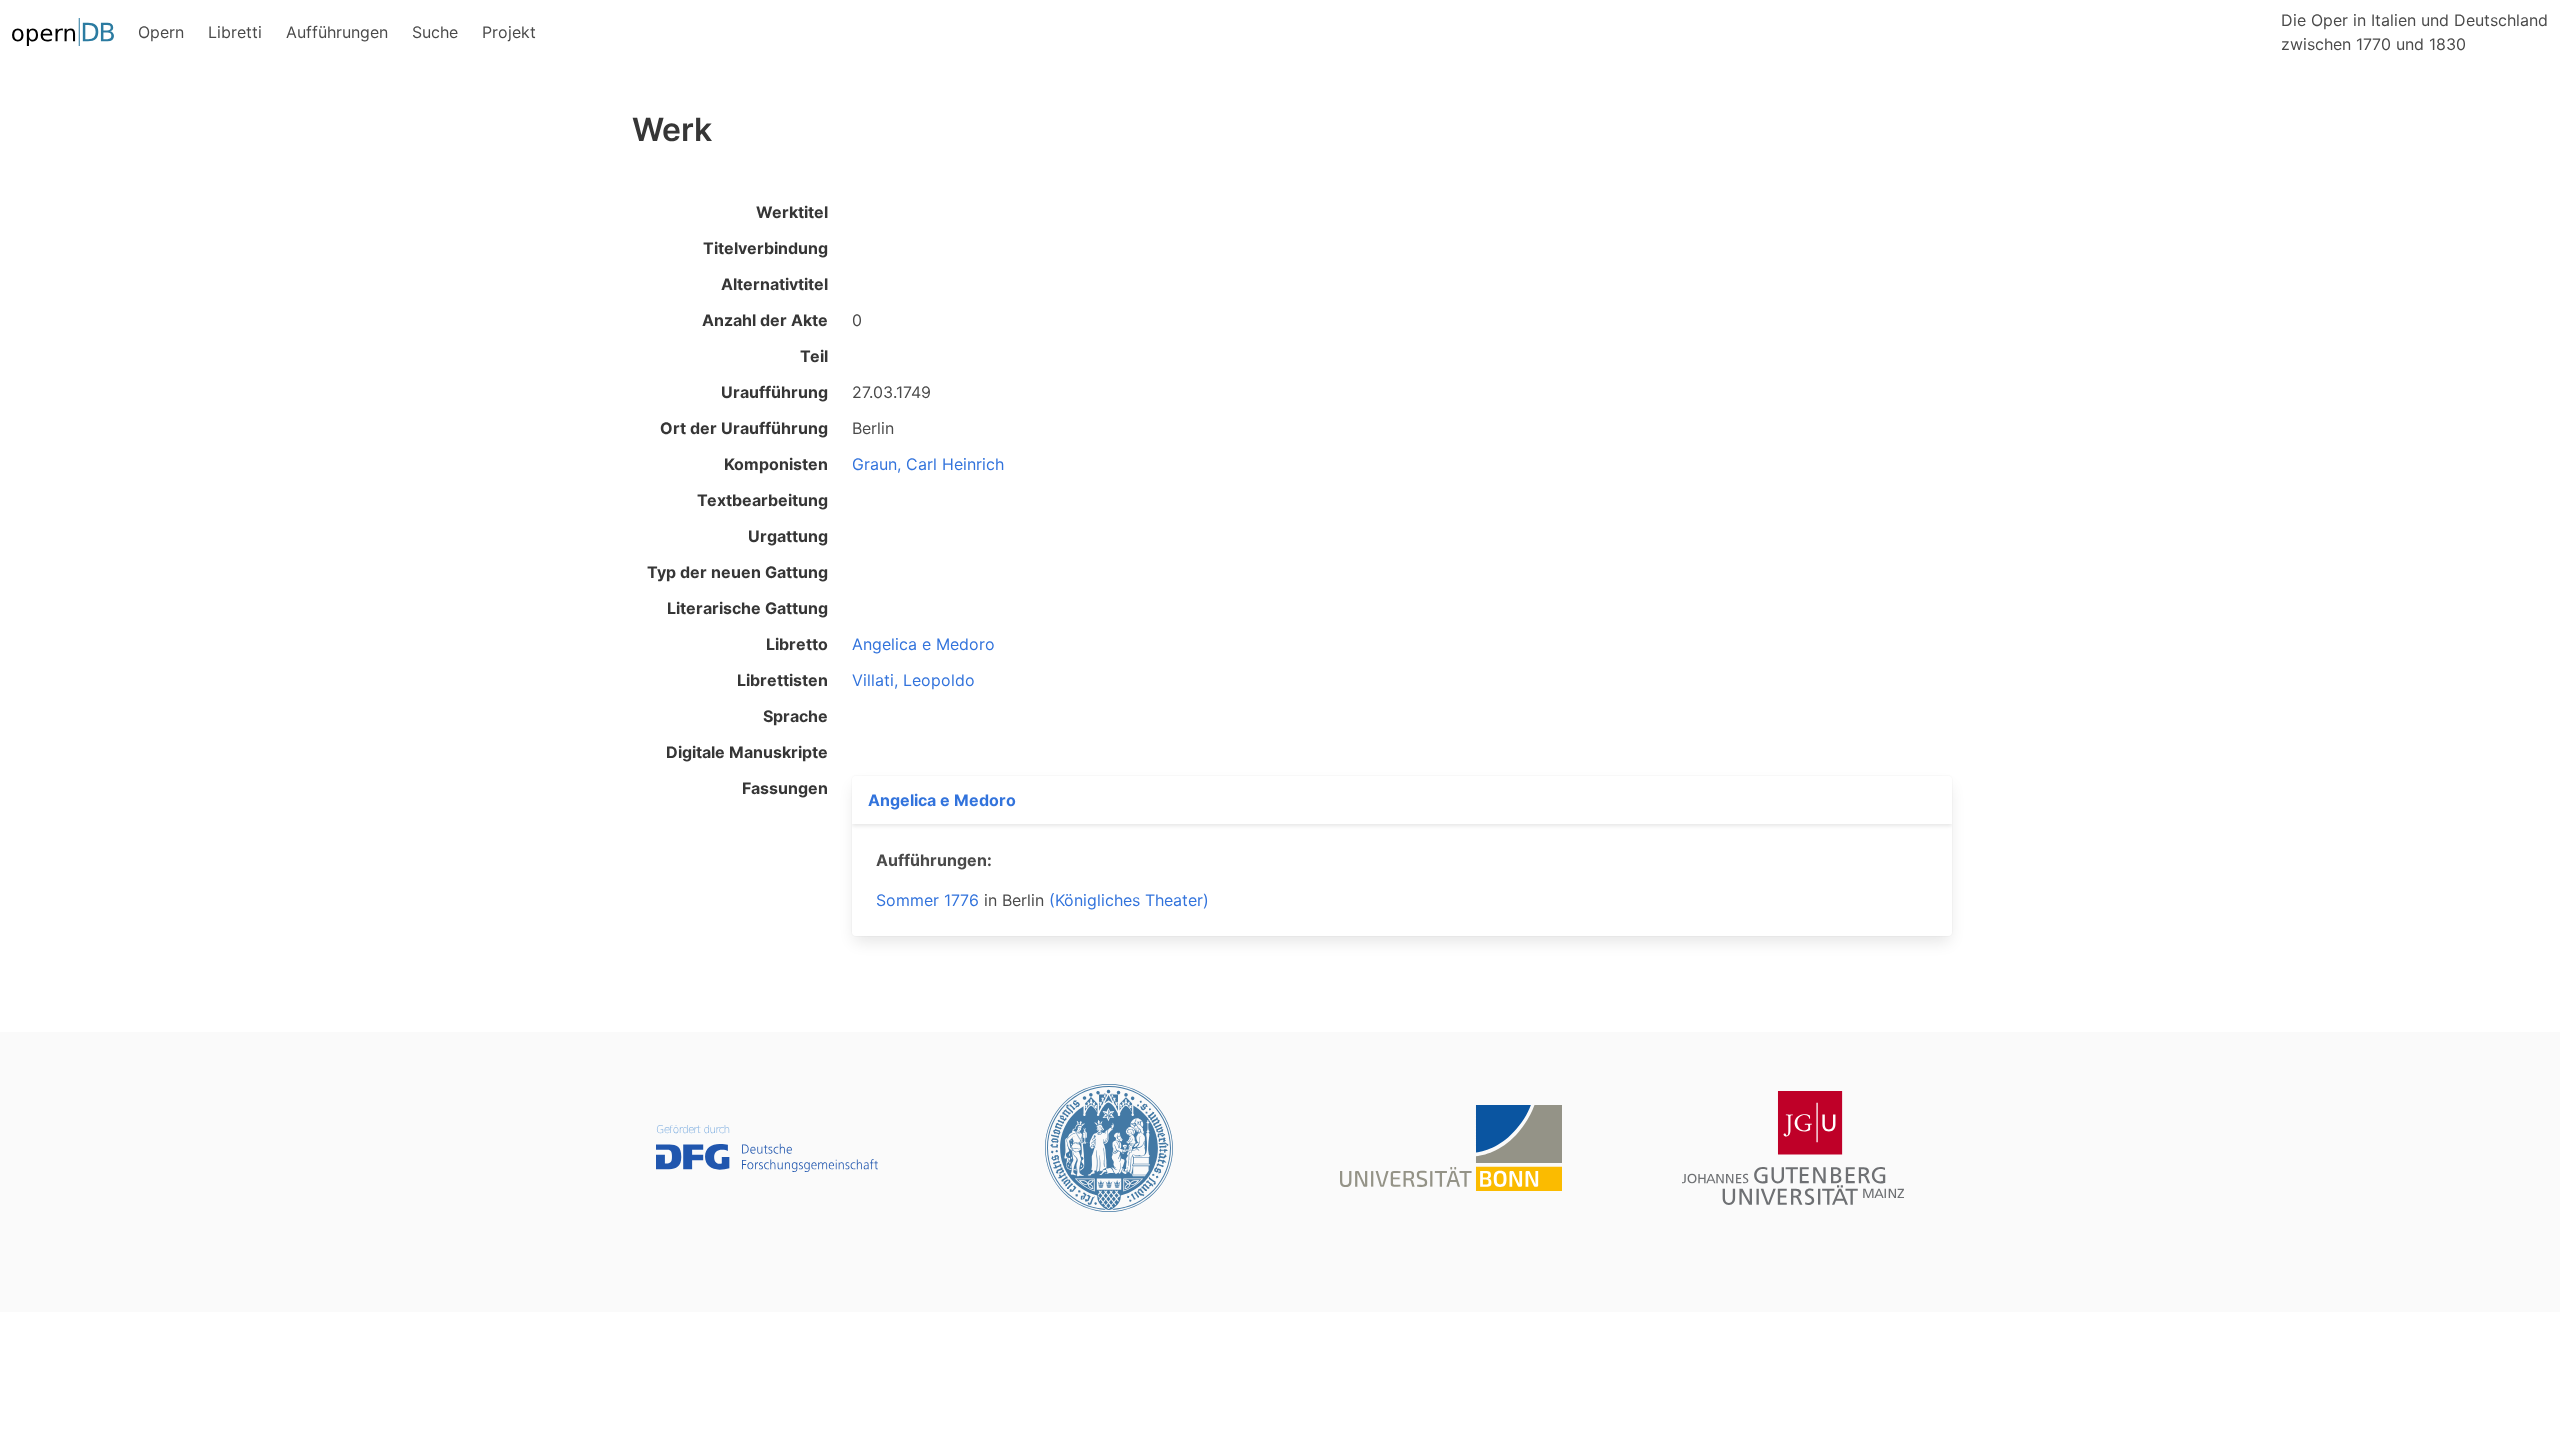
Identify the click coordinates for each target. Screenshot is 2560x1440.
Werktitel (792, 212)
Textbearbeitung (762, 500)
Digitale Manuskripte (747, 752)
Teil (814, 356)
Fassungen (785, 788)
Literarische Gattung (747, 608)
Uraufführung (774, 392)
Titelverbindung (765, 248)
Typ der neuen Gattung (737, 572)
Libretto (797, 644)
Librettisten (782, 680)
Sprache (795, 716)
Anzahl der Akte (765, 320)
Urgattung (788, 536)
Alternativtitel (774, 284)
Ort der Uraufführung (744, 428)
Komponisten (776, 464)
